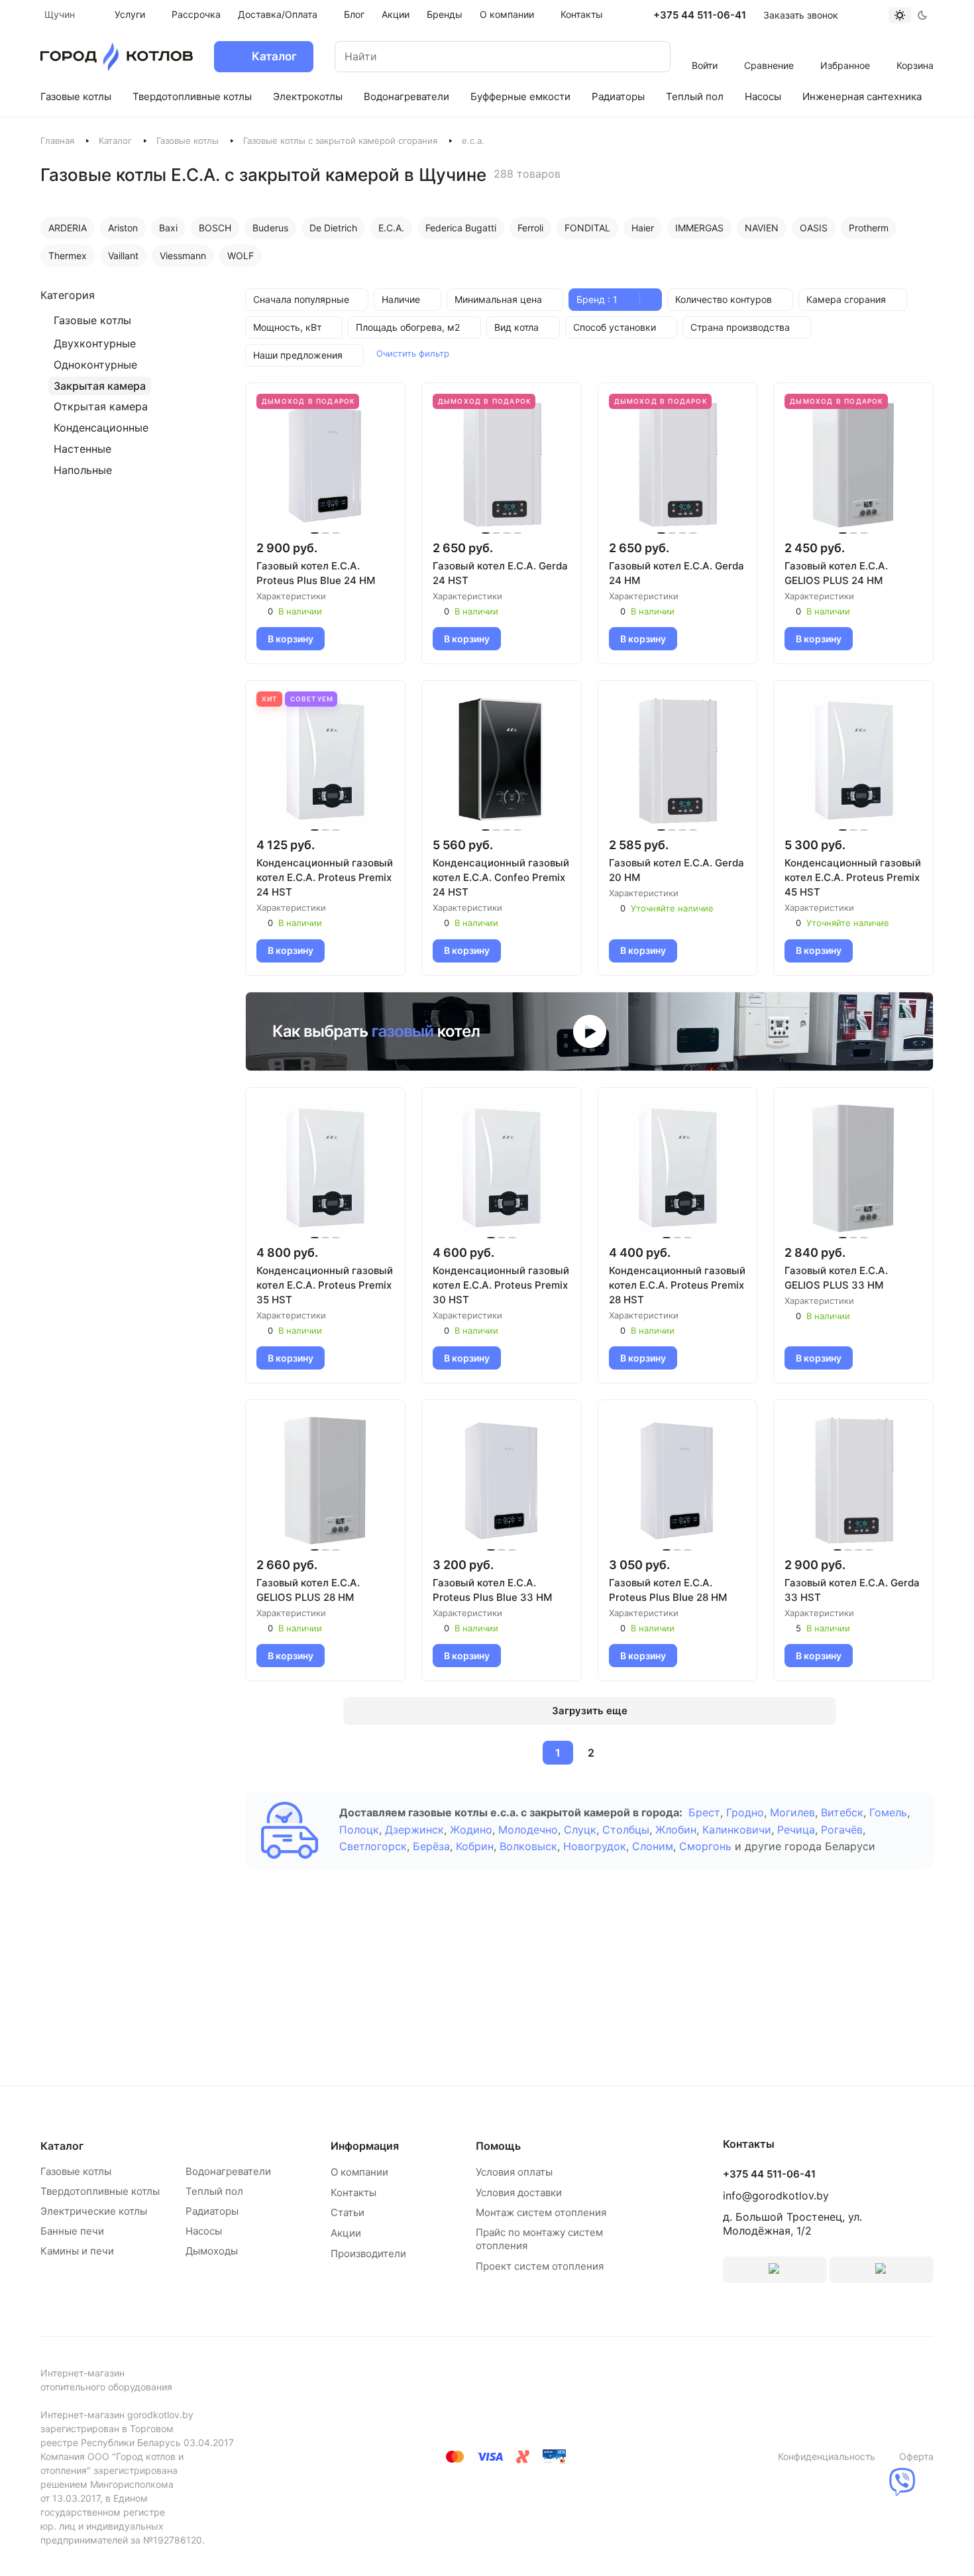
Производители (368, 2254)
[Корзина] (915, 48)
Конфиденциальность (827, 2456)
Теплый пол (214, 2191)
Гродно (745, 1812)
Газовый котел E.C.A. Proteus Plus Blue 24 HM (316, 573)
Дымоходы (212, 2251)
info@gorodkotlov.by (776, 2195)
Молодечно (528, 1830)
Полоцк (359, 1830)
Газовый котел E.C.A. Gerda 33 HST (852, 1590)
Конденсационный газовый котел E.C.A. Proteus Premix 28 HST (677, 1285)
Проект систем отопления (540, 2266)
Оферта (916, 2456)
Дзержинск (414, 1830)
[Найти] (647, 57)
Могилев (792, 1812)
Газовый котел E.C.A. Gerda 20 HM (676, 870)
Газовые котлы (188, 141)
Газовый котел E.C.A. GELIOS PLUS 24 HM (836, 573)
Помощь (498, 2146)
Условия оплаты (514, 2172)
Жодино (471, 1830)
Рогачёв (842, 1830)
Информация (365, 2146)
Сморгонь (705, 1846)
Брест (704, 1812)
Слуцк (580, 1830)
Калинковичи (737, 1830)
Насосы (204, 2231)
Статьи (348, 2212)
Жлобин (676, 1830)
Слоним (653, 1846)
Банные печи (72, 2231)
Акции (346, 2233)
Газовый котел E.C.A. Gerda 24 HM (676, 573)
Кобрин (475, 1846)
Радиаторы (212, 2211)
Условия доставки (519, 2193)
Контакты (353, 2193)
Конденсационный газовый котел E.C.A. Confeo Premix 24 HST (501, 877)
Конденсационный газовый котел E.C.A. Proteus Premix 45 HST (853, 877)
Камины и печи (77, 2251)
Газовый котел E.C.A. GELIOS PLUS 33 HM (836, 1278)
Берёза (431, 1846)
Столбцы (626, 1830)
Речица (796, 1830)
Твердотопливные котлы (100, 2191)
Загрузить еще (590, 1711)
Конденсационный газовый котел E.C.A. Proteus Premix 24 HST (325, 877)
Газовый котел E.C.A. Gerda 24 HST (500, 573)
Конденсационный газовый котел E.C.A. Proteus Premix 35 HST (325, 1285)
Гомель (888, 1812)
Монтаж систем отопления (541, 2212)
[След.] (623, 1753)
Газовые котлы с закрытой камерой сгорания (340, 141)
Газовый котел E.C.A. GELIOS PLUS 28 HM (308, 1590)
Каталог (115, 141)
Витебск (842, 1812)
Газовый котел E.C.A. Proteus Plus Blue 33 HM (492, 1590)
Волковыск (528, 1846)
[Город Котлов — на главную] (117, 57)
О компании (359, 2172)
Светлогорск (373, 1846)
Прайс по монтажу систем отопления (539, 2239)
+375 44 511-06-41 (700, 15)
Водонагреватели (228, 2171)
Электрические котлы (94, 2211)
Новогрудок (595, 1846)
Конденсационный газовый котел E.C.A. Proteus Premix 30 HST (501, 1285)
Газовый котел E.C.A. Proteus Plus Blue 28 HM (668, 1590)
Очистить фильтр (413, 353)
